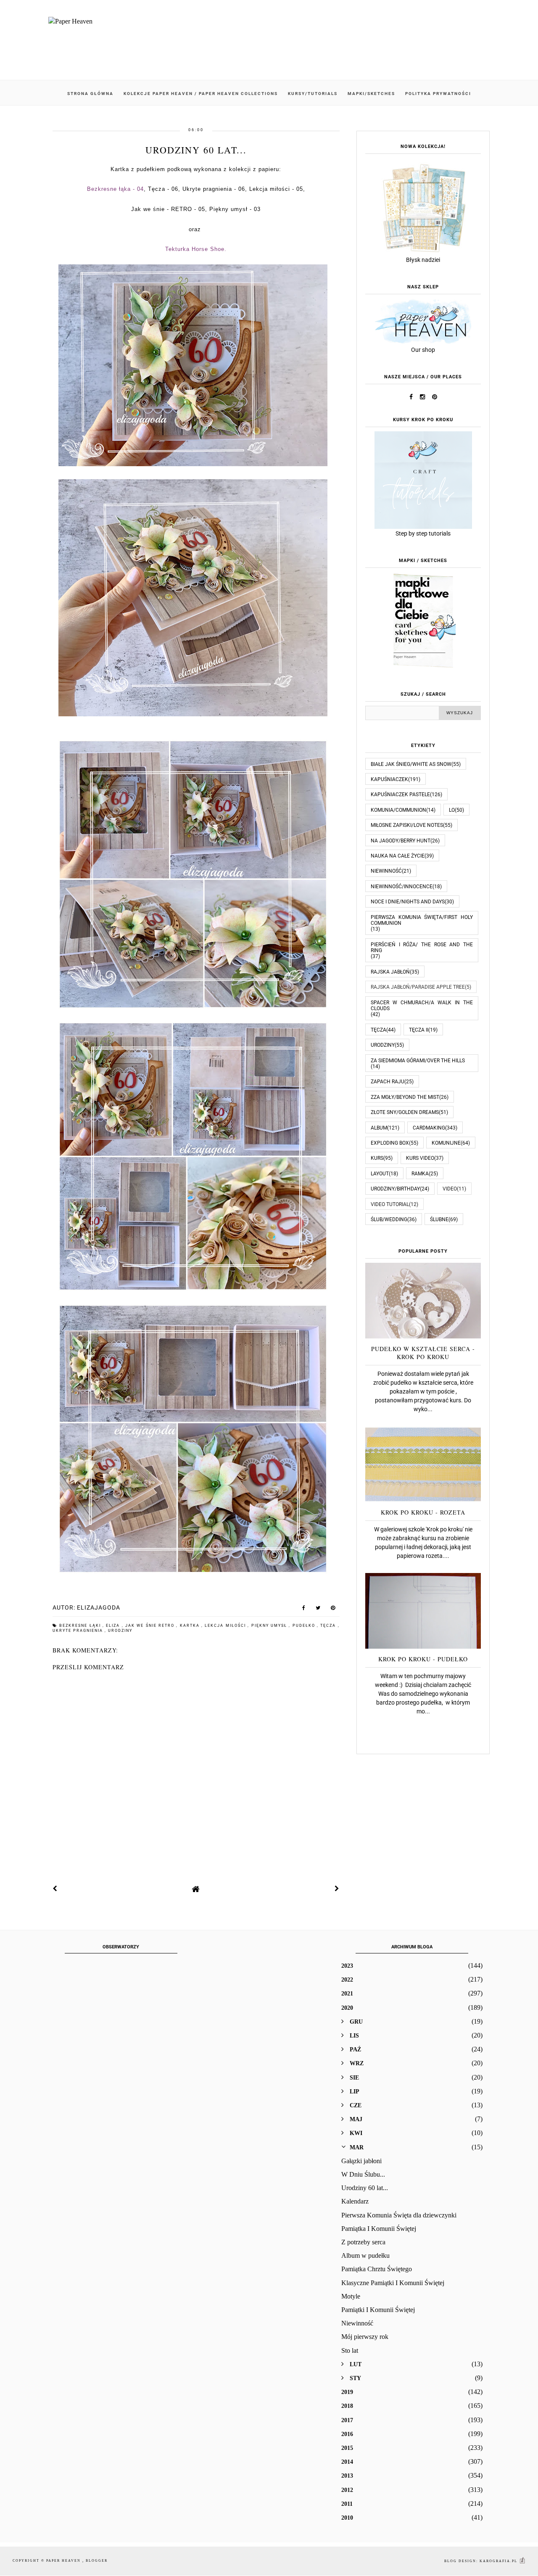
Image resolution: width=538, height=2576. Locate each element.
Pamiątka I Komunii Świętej (379, 2229)
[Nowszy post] (55, 1889)
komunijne (446, 1143)
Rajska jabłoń (390, 972)
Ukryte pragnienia (79, 1631)
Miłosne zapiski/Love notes (407, 825)
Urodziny (120, 1631)
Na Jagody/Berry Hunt (401, 841)
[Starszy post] (337, 1889)
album (379, 1128)
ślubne (439, 1219)
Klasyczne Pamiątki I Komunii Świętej (393, 2283)
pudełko (305, 1626)
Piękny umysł (270, 1626)
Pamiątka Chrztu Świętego (377, 2269)
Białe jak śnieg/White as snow (411, 764)
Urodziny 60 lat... (365, 2188)
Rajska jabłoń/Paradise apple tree (418, 987)
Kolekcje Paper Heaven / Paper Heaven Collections (201, 94)
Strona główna (90, 94)
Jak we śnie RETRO (151, 1626)
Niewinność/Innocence (402, 887)
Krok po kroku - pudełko (423, 1659)
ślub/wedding (389, 1219)
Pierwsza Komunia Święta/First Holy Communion (422, 920)
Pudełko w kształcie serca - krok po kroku (423, 1353)
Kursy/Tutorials (313, 94)
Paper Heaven (64, 2561)
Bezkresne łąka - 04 (115, 189)
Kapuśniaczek (389, 779)
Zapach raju (388, 1082)
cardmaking (429, 1128)
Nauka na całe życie (398, 856)
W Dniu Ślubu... (363, 2174)
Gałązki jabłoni (361, 2161)
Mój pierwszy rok (365, 2337)
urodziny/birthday (395, 1189)
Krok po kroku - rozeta (423, 1512)
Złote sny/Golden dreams (405, 1112)
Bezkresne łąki (81, 1626)
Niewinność (386, 871)
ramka (420, 1174)
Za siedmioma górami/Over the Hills (418, 1061)
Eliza (114, 1626)
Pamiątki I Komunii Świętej (378, 2310)
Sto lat (350, 2350)
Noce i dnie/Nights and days (408, 902)
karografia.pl (499, 2561)
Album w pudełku (365, 2255)
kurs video (420, 1158)
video (450, 1189)
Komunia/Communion (398, 810)
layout (380, 1174)
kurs (377, 1158)
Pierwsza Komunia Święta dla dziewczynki (399, 2215)
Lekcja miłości (226, 1626)
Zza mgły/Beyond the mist (405, 1097)
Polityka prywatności (438, 94)
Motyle (351, 2296)
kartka (191, 1626)
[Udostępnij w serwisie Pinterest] (333, 1610)
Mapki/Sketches (371, 94)
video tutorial (390, 1204)
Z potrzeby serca (363, 2242)
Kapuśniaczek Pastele (400, 794)
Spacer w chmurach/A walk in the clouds (422, 1006)
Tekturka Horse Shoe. (196, 249)
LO (452, 810)
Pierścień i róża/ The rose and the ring (422, 948)
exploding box (390, 1143)
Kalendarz (355, 2201)
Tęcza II (419, 1030)
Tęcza (329, 1626)
